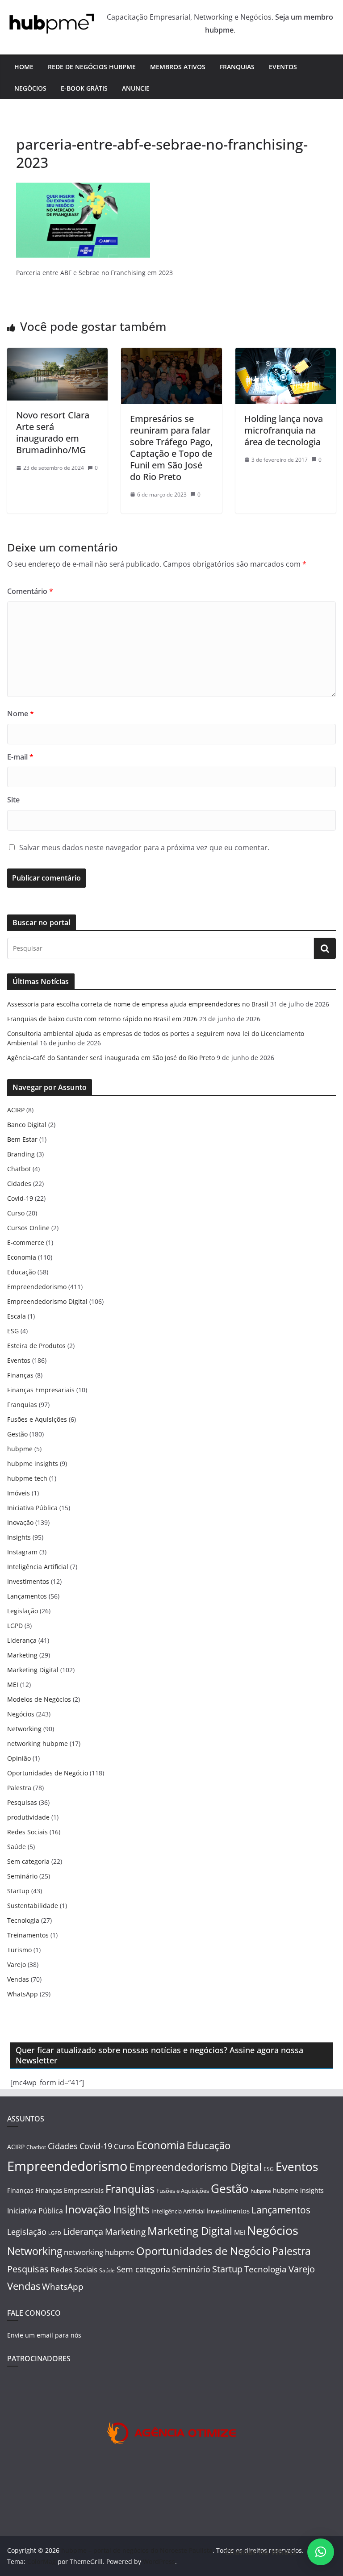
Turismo (19, 1950)
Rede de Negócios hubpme (92, 67)
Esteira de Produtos (36, 1346)
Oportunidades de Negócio (48, 1773)
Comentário (30, 591)
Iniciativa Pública (32, 1508)
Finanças (20, 1375)
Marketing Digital (33, 1670)
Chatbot (19, 1169)
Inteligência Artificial (38, 1567)
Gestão (17, 1434)
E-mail (20, 757)
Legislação (23, 1611)
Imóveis (19, 1493)
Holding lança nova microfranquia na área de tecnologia (284, 430)
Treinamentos (28, 1935)
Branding (21, 1154)
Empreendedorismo (37, 1287)
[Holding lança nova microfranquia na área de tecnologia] (286, 354)
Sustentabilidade (33, 1906)
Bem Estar (22, 1139)
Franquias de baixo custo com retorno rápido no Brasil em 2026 (102, 1019)
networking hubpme (38, 1743)
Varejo (17, 1964)
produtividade (28, 1817)
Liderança (22, 1640)
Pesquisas (22, 1802)
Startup (18, 1891)
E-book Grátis (84, 88)
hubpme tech (27, 1478)
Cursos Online (28, 1228)
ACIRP (16, 1110)
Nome (21, 714)
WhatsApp (23, 1994)
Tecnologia (23, 1920)
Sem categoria (28, 1861)
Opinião (19, 1758)
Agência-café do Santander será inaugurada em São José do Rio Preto (111, 1058)
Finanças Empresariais (41, 1390)
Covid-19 (20, 1198)
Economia (22, 1257)
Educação (21, 1272)
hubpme (20, 1449)
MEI (13, 1685)
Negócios (30, 88)
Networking (24, 1729)
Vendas (18, 1979)
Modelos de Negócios (39, 1699)
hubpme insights (33, 1463)
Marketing (22, 1655)
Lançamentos (27, 1596)
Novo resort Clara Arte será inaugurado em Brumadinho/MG (53, 432)
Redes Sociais (27, 1832)
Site (13, 800)
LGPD (15, 1626)
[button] (321, 2552)
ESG (13, 1331)
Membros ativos (178, 67)
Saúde (17, 1847)
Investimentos (28, 1581)
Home (24, 67)
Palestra (19, 1788)
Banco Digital (27, 1125)
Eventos (283, 67)
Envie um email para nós (44, 2335)
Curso (16, 1213)
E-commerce (26, 1242)
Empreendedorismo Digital (47, 1301)
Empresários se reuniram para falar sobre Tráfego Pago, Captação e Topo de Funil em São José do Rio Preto (171, 448)
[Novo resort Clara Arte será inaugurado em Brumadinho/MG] (57, 354)
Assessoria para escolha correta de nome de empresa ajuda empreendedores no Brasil (138, 1004)
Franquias (237, 67)
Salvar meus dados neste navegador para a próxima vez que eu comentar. (144, 848)
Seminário (22, 1876)
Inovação (20, 1522)
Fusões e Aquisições (37, 1419)
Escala (17, 1316)
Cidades (19, 1184)
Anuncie (136, 88)
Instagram (22, 1552)
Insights (19, 1537)
